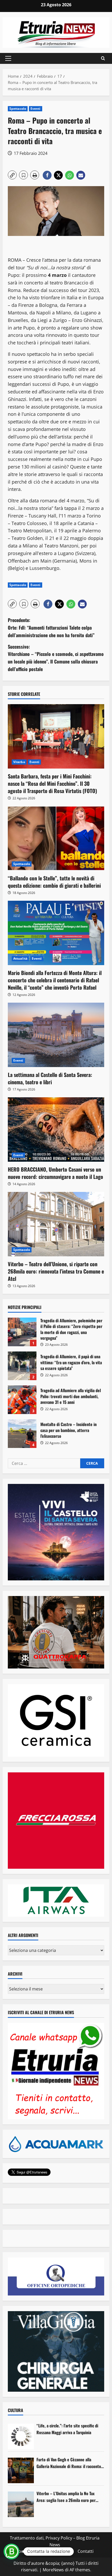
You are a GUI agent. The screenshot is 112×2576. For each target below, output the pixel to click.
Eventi (36, 109)
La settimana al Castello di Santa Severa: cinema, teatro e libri (50, 1078)
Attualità (20, 958)
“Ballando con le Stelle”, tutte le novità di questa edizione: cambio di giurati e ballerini (54, 882)
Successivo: (56, 658)
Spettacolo (18, 109)
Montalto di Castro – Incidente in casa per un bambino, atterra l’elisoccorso (22, 1434)
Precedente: (51, 628)
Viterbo (19, 762)
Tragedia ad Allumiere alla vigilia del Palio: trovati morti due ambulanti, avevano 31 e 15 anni (22, 1400)
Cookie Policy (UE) (33, 2551)
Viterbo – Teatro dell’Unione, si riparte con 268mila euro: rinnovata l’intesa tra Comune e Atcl (56, 1271)
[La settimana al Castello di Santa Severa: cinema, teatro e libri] (56, 1035)
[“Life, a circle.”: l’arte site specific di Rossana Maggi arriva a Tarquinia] (21, 2437)
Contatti (86, 2551)
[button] (8, 58)
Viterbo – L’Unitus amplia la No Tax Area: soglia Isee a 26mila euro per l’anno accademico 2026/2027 (66, 2497)
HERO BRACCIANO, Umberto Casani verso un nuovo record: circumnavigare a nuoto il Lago (55, 1173)
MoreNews (53, 2570)
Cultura (15, 2410)
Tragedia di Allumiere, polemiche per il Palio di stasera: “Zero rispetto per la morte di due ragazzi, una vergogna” (22, 1332)
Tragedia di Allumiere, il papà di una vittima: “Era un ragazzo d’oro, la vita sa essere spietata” (22, 1366)
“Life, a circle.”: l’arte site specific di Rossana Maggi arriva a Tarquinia (67, 2429)
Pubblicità (64, 2551)
